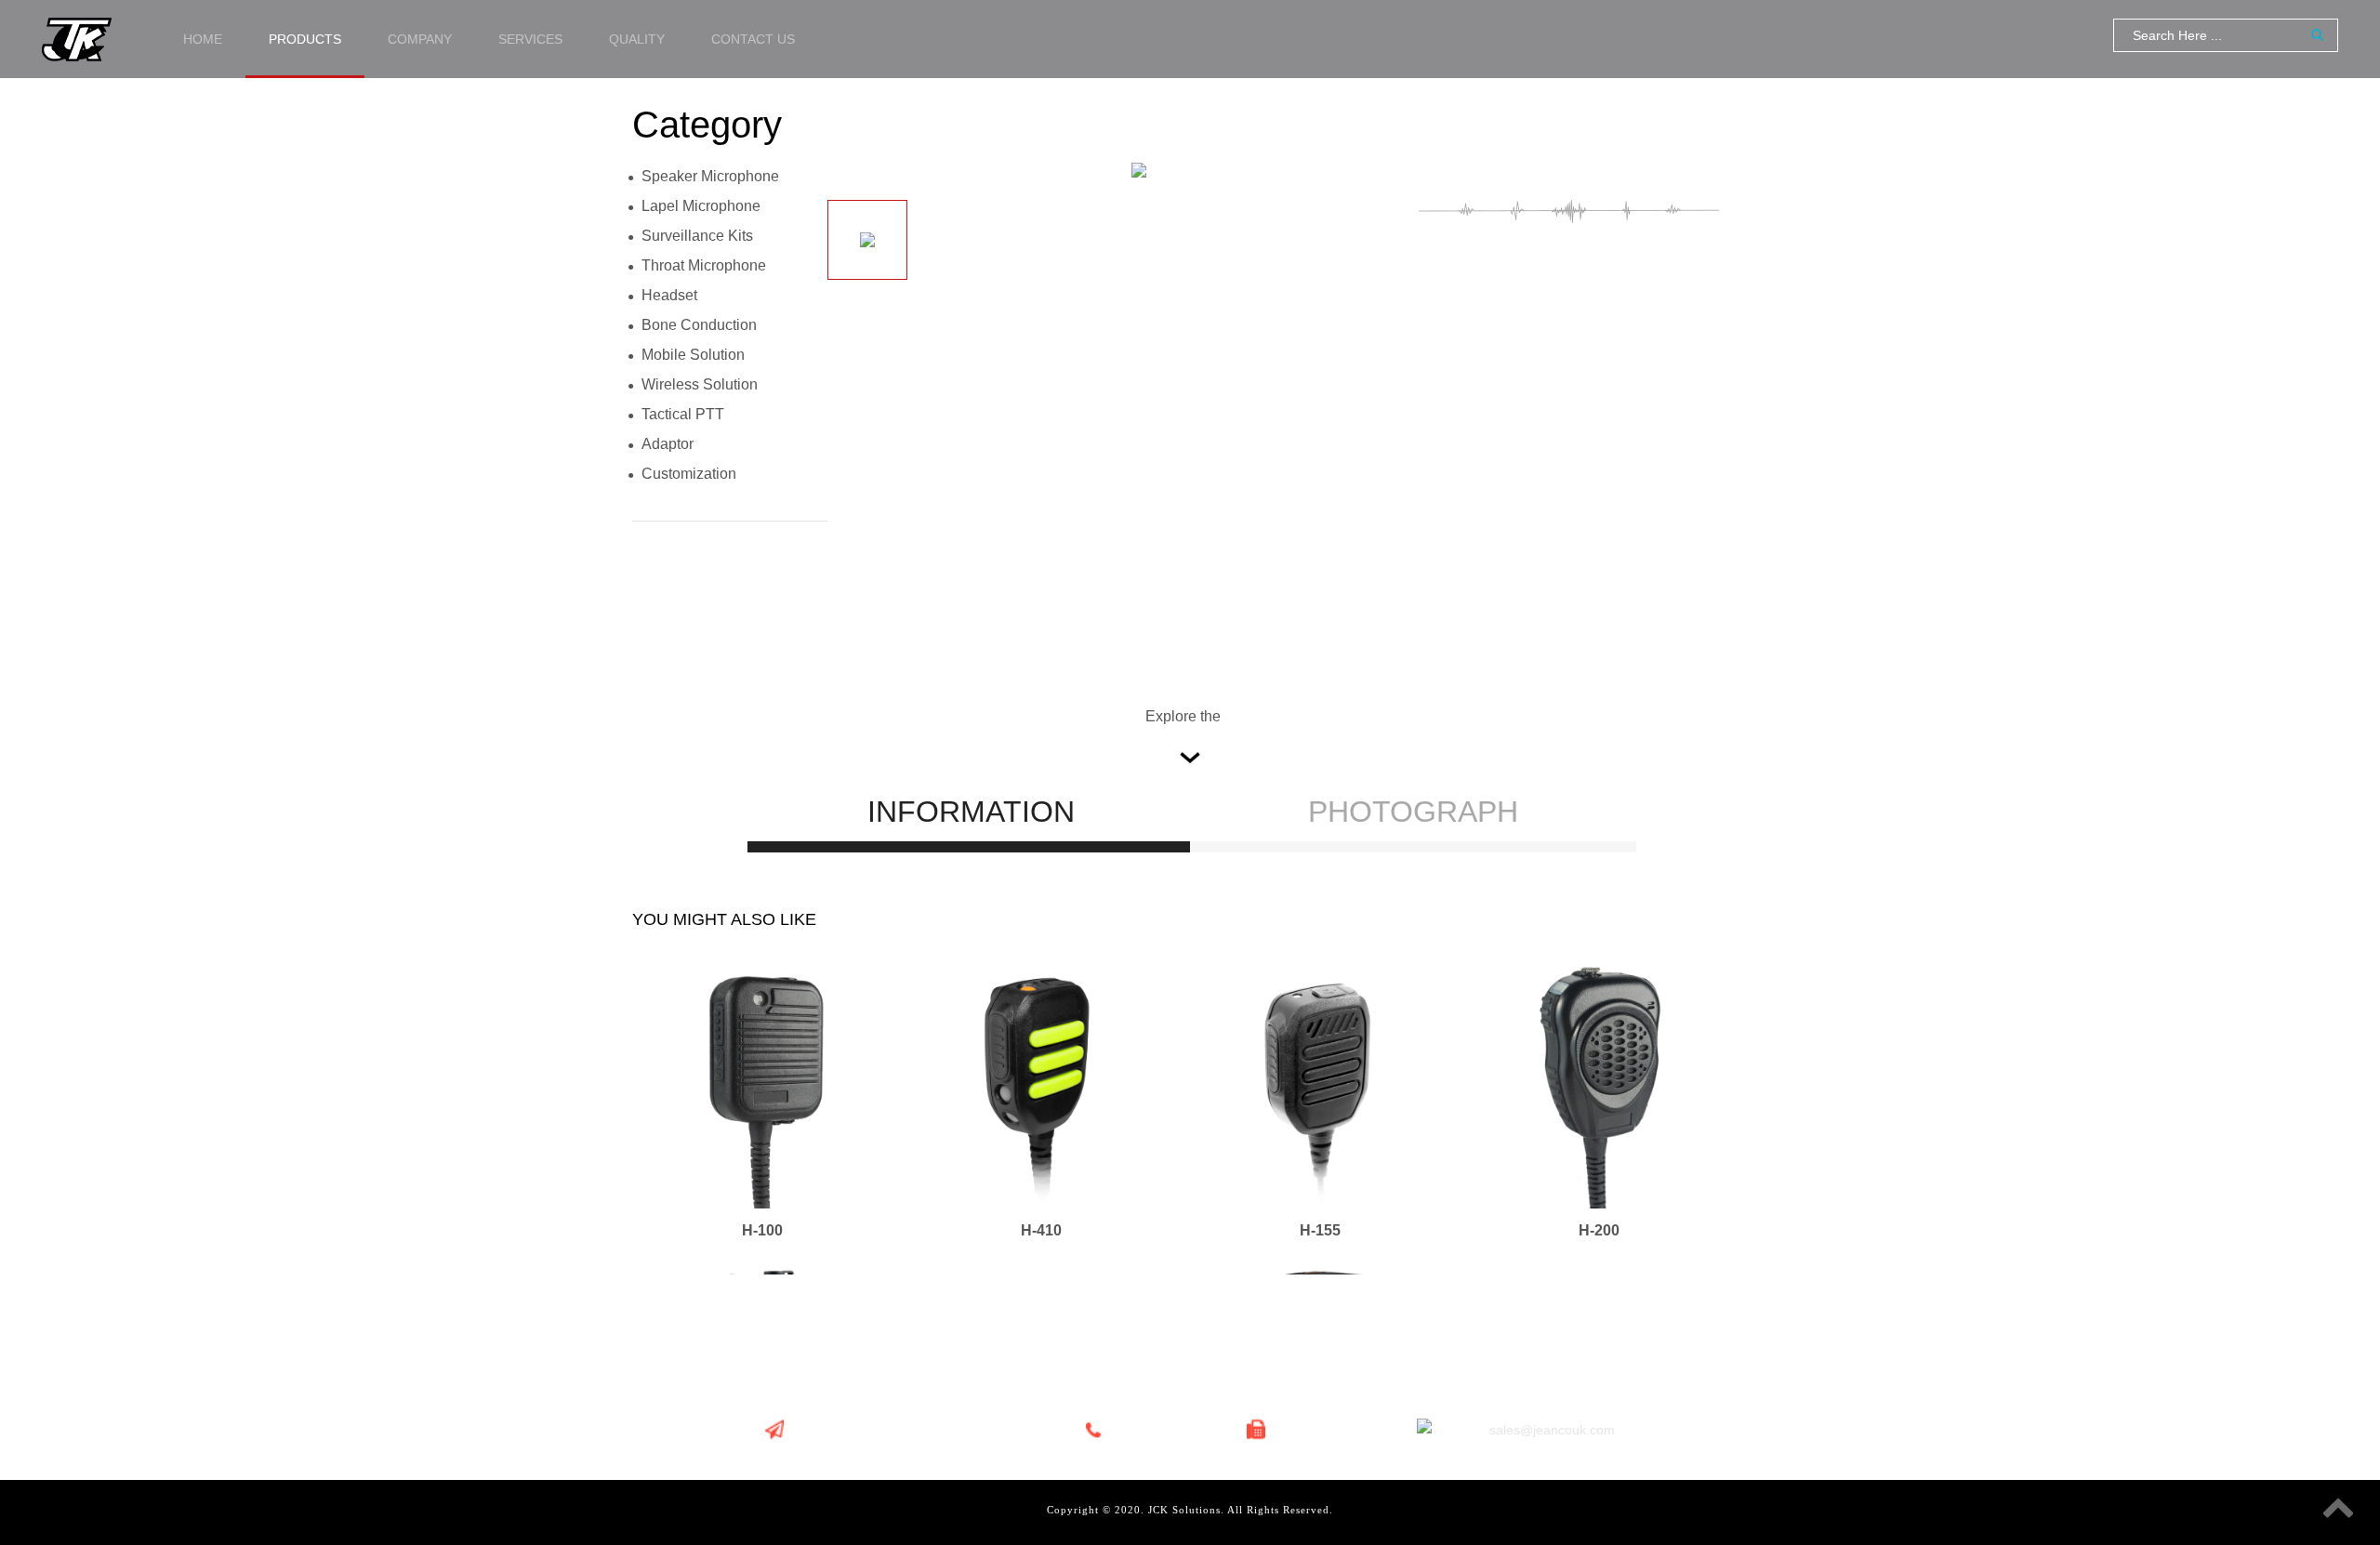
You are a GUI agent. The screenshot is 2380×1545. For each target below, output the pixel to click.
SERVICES (530, 39)
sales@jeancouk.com (1552, 1430)
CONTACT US (753, 39)
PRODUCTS (305, 39)
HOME (203, 39)
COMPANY (420, 39)
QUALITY (637, 39)
